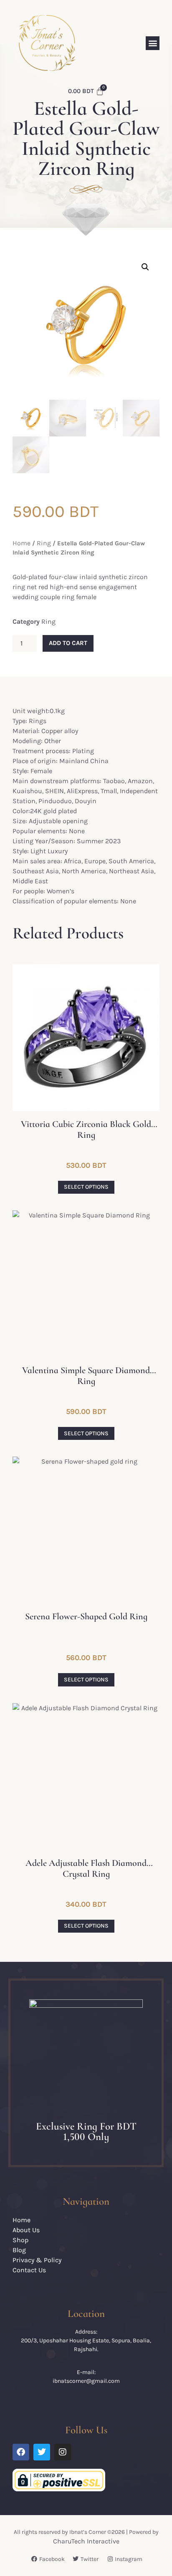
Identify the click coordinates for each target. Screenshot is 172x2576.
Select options (86, 1187)
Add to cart (68, 643)
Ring (44, 543)
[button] (153, 43)
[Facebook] (21, 2452)
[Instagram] (63, 2452)
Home (21, 543)
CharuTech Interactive (86, 2541)
